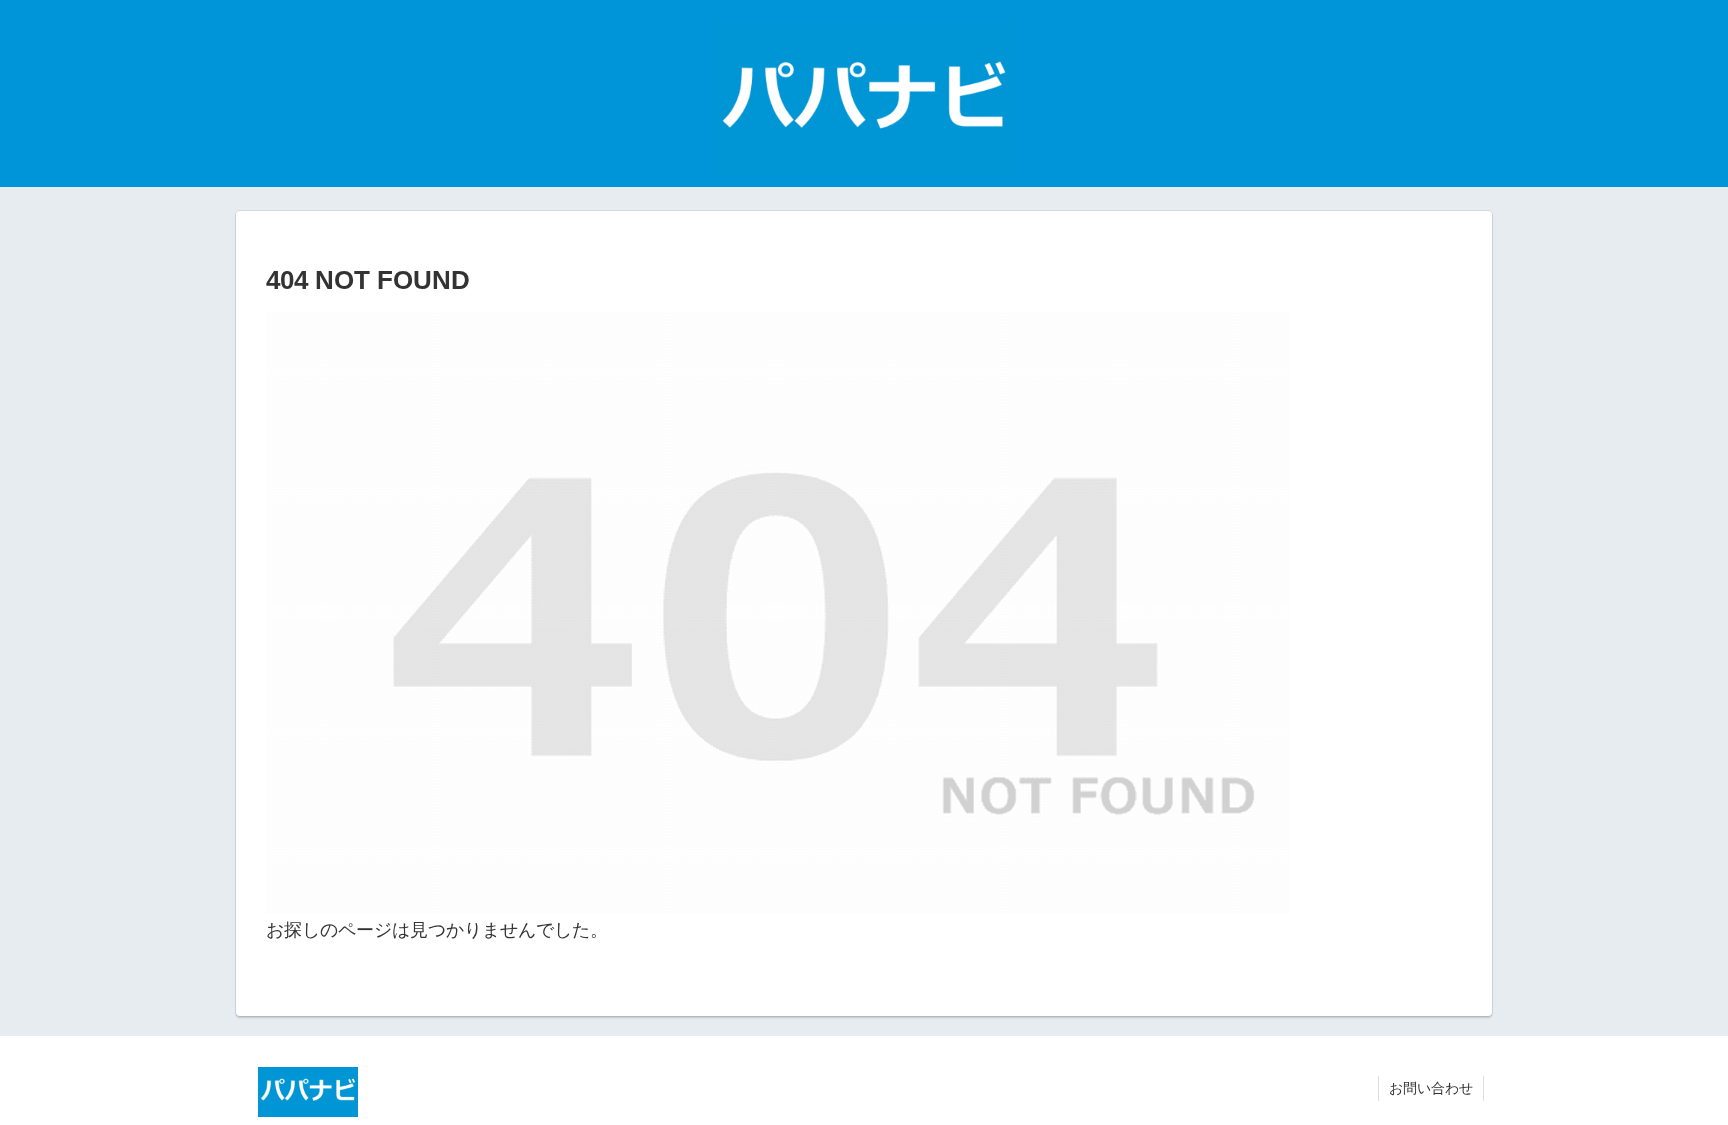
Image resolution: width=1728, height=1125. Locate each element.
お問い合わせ (1431, 1088)
